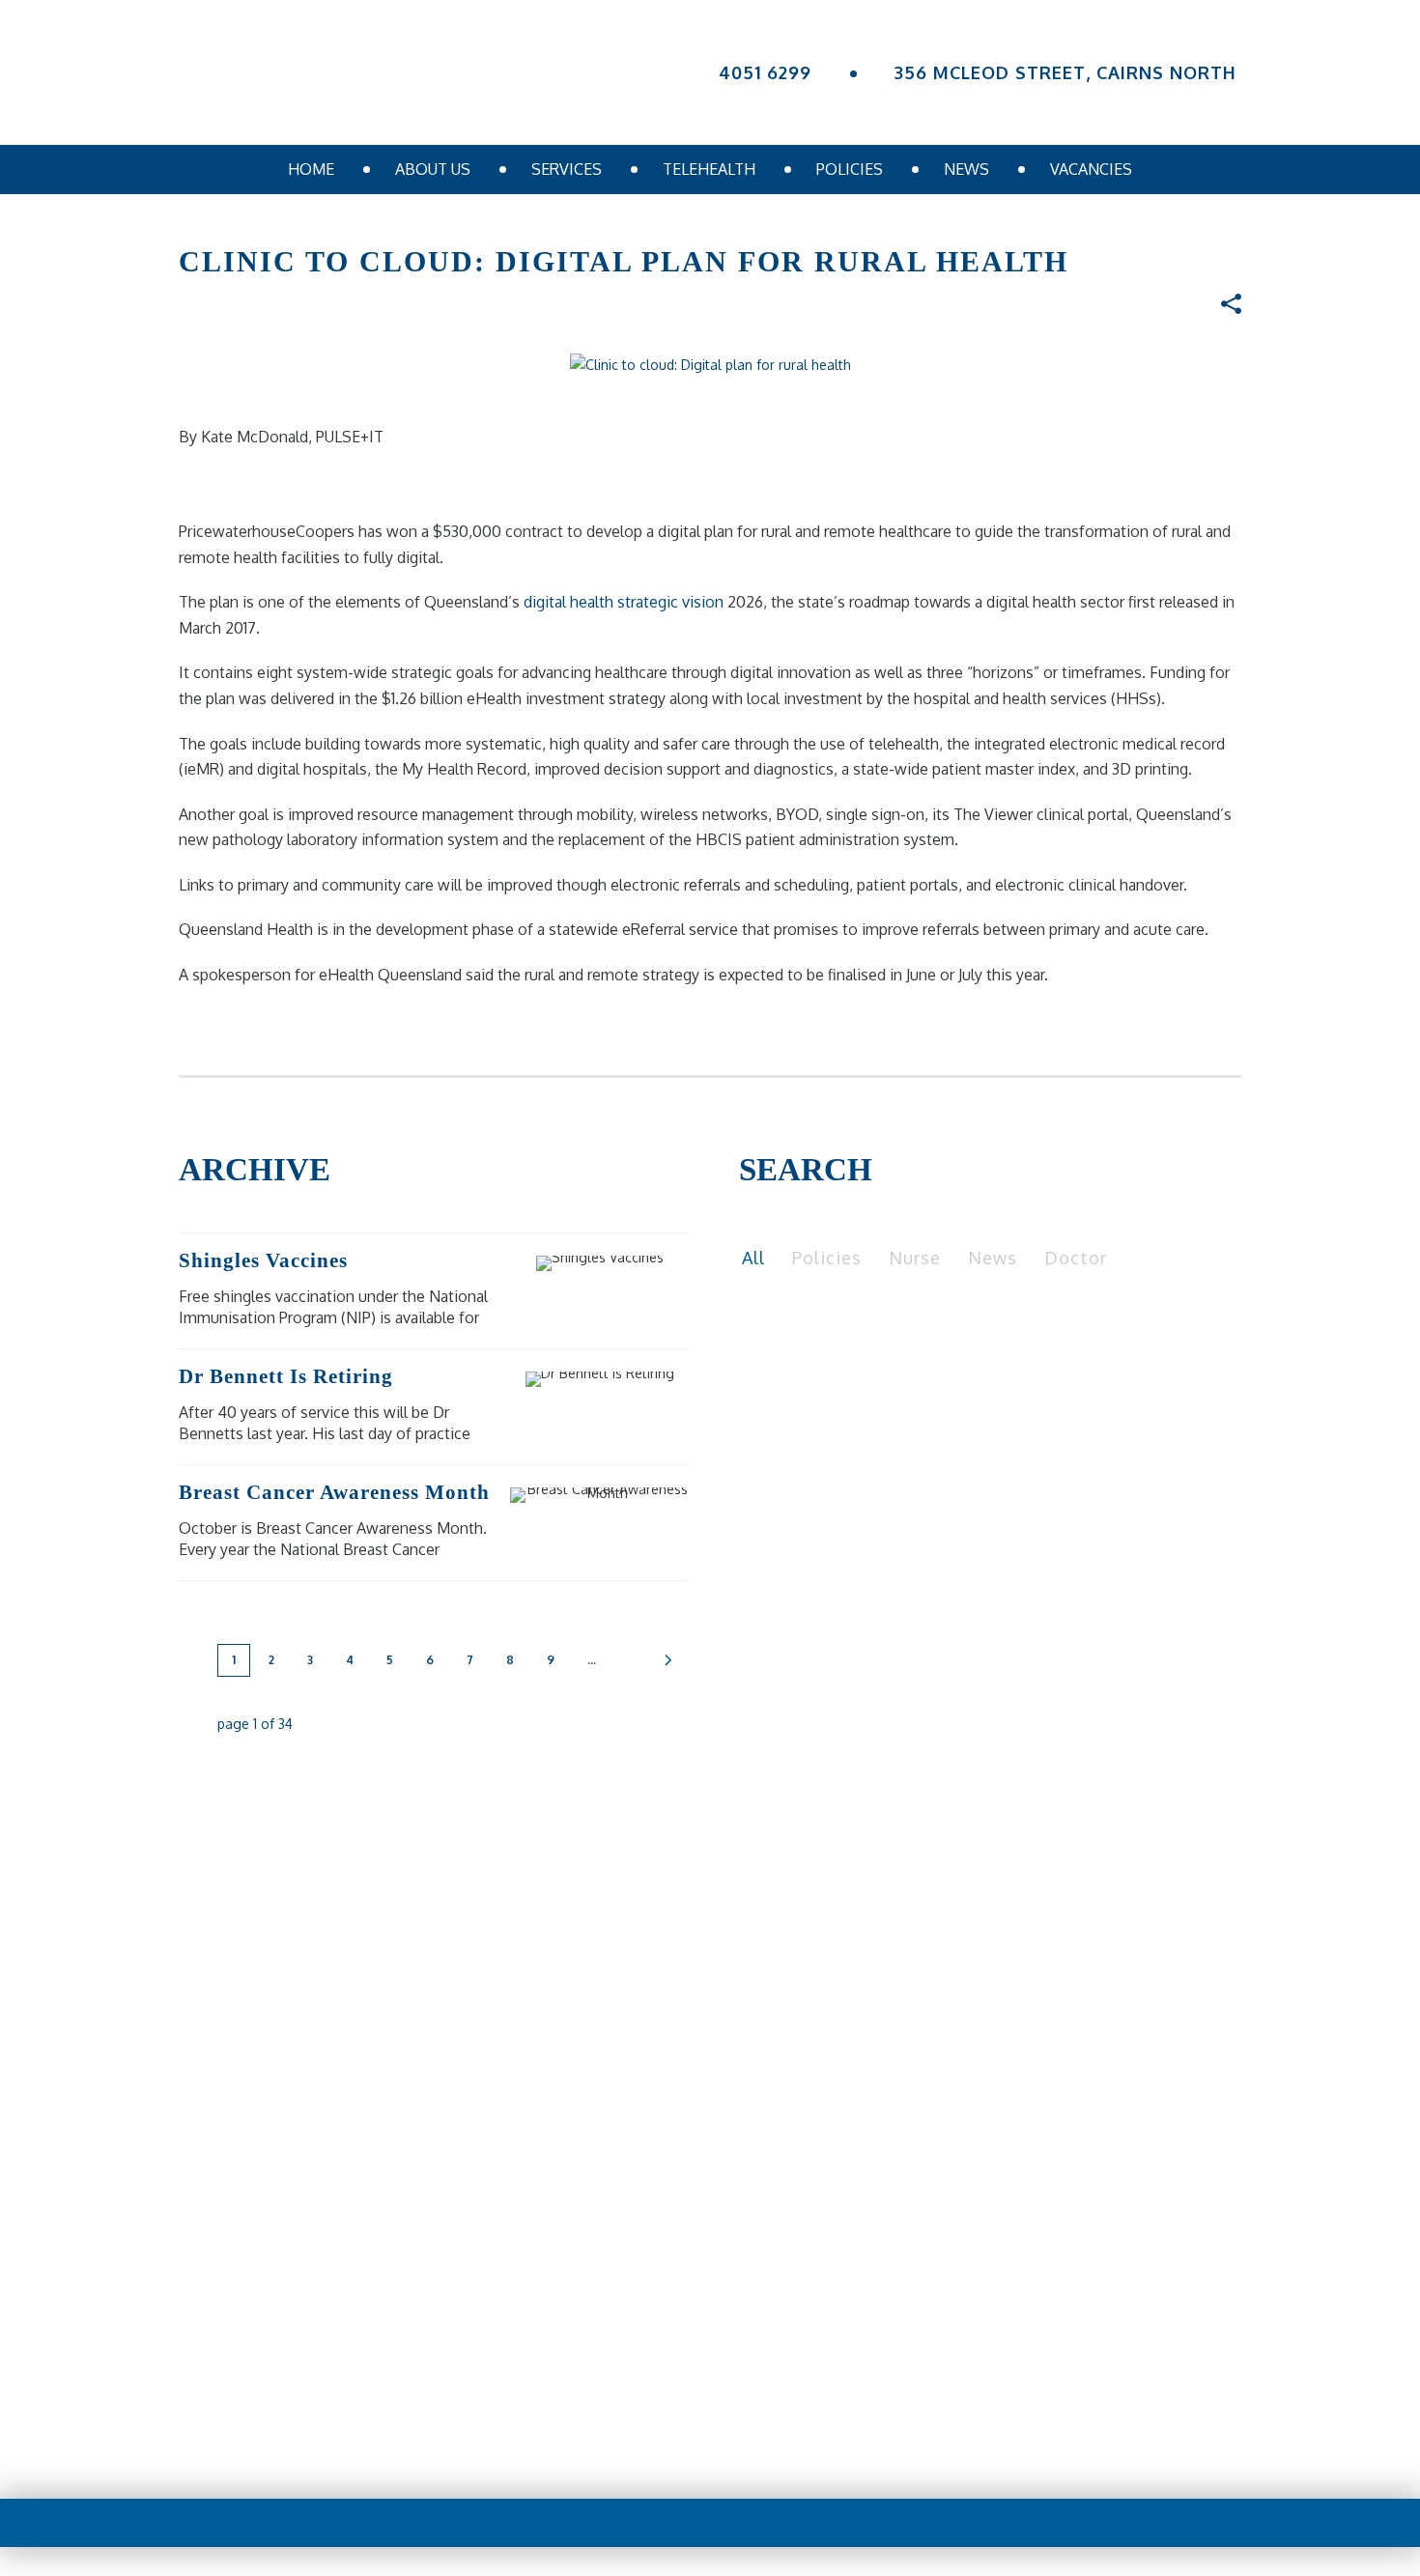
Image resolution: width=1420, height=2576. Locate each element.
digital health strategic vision (625, 602)
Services (567, 169)
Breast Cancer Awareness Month (334, 1492)
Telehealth (709, 169)
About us (433, 169)
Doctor (1076, 1258)
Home (311, 169)
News (966, 169)
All (753, 1258)
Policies (850, 169)
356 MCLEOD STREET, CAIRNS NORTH (1065, 72)
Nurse (915, 1258)
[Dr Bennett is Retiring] (632, 1379)
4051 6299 (765, 72)
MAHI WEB (751, 2444)
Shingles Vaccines (263, 1260)
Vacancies (1091, 169)
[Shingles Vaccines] (632, 1263)
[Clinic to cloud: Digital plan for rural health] (710, 364)
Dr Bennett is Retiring (286, 1376)
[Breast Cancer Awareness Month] (632, 1495)
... (592, 1660)
